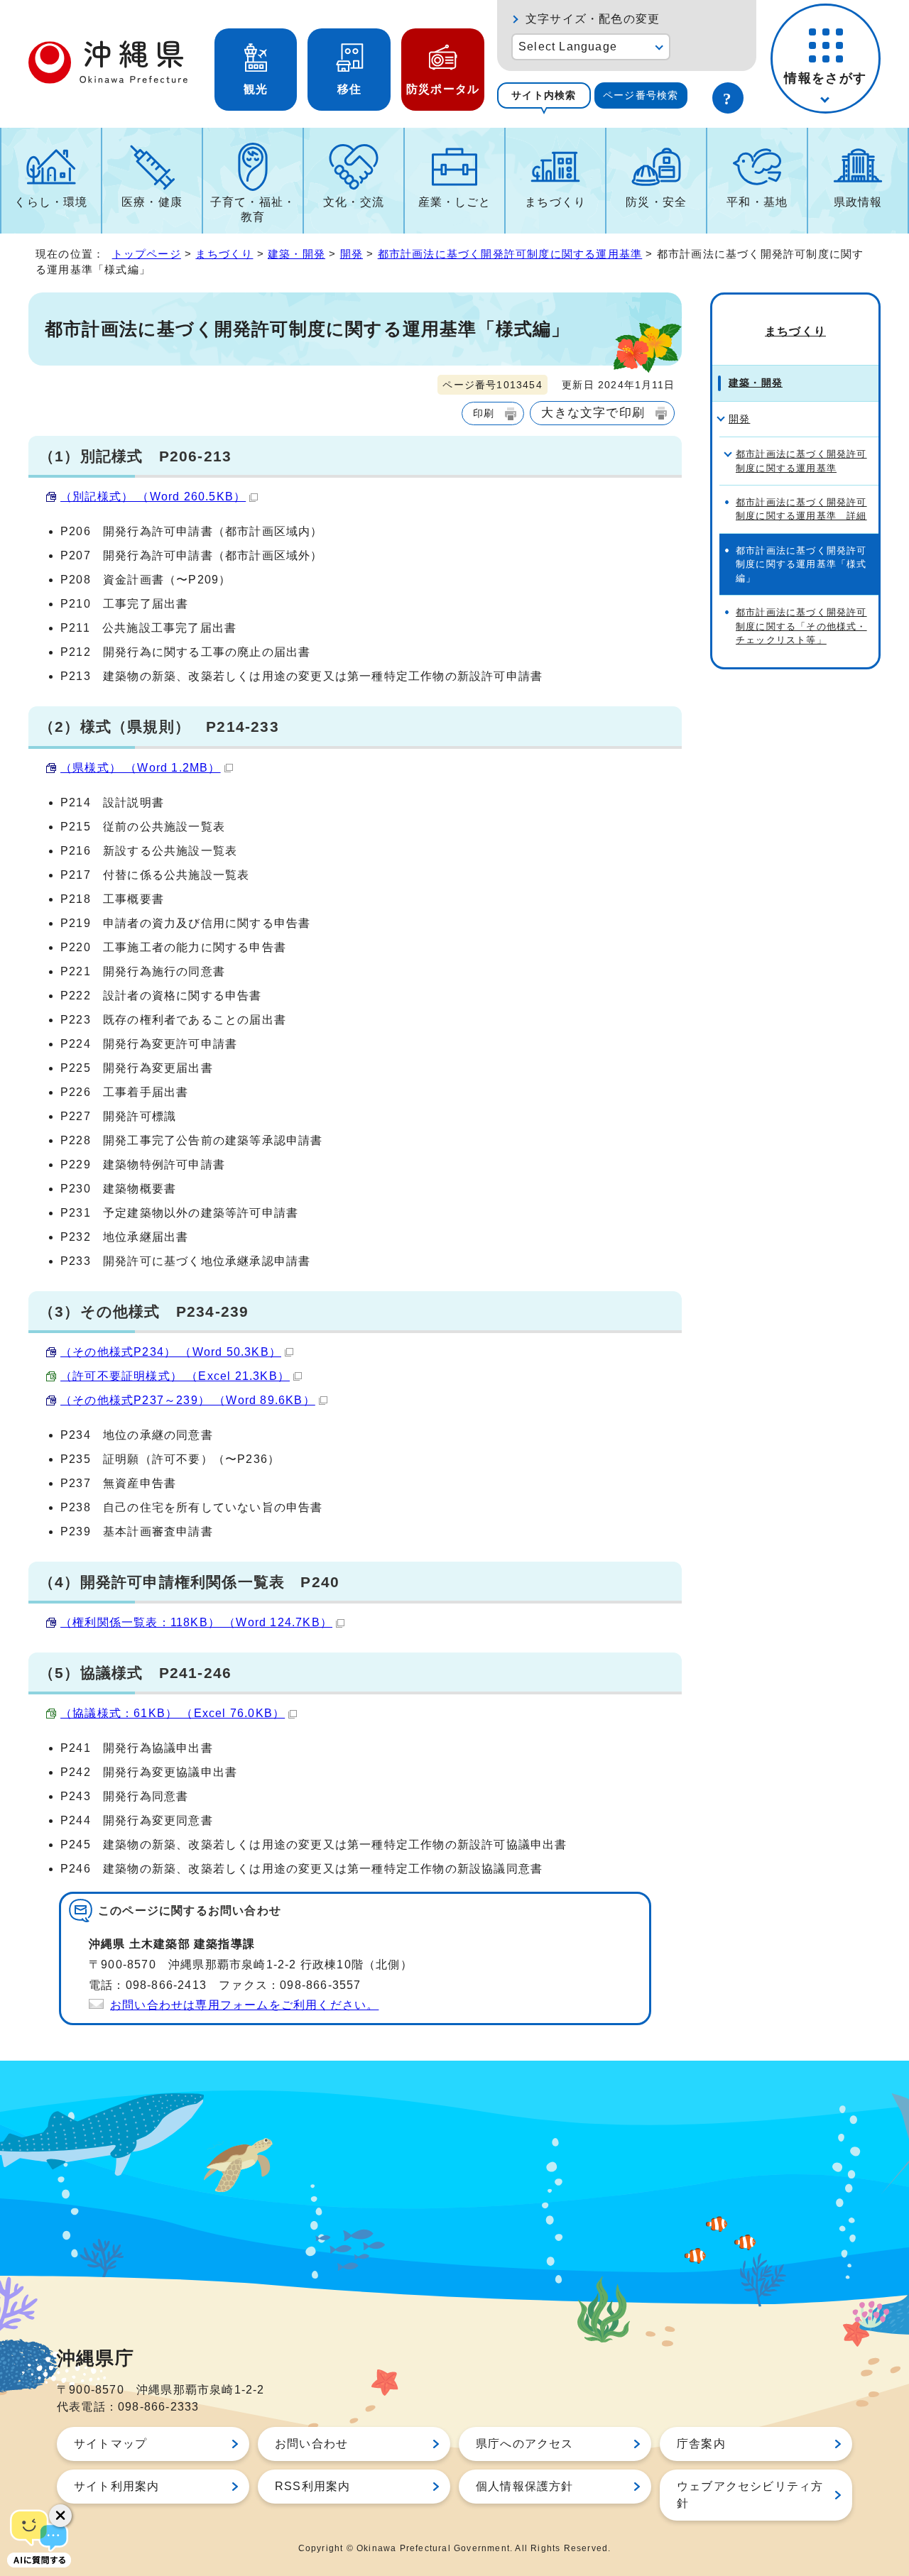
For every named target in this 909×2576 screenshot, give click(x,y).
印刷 (484, 413)
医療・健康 (152, 202)
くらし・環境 (51, 202)
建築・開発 (296, 254)
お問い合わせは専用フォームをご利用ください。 (244, 2005)
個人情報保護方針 (525, 2486)
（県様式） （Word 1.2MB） (141, 768)
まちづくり (555, 202)
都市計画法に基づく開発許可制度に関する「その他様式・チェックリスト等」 (801, 626)
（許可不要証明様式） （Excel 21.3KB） (175, 1376)
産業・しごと (455, 202)
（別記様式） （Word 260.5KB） (153, 497)
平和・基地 (757, 202)
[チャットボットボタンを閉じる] (60, 2516)
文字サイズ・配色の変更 (593, 19)
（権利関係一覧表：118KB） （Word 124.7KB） (196, 1622)
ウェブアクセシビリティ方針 (750, 2495)
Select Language (568, 46)
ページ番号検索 (641, 95)
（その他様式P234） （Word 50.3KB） (171, 1352)
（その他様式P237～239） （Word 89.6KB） (188, 1400)
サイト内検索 (544, 95)
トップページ (147, 254)
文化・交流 (354, 202)
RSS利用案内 (312, 2486)
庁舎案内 (701, 2444)
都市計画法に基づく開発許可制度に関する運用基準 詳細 (801, 509)
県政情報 (858, 202)
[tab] (544, 95)
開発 (352, 254)
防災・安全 (656, 202)
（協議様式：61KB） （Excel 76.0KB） (173, 1713)
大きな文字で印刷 (593, 412)
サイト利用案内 (116, 2486)
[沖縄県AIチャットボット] (39, 2537)
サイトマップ (110, 2444)
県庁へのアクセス (525, 2444)
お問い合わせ (311, 2444)
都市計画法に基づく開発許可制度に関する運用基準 (510, 254)
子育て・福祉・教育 (253, 209)
